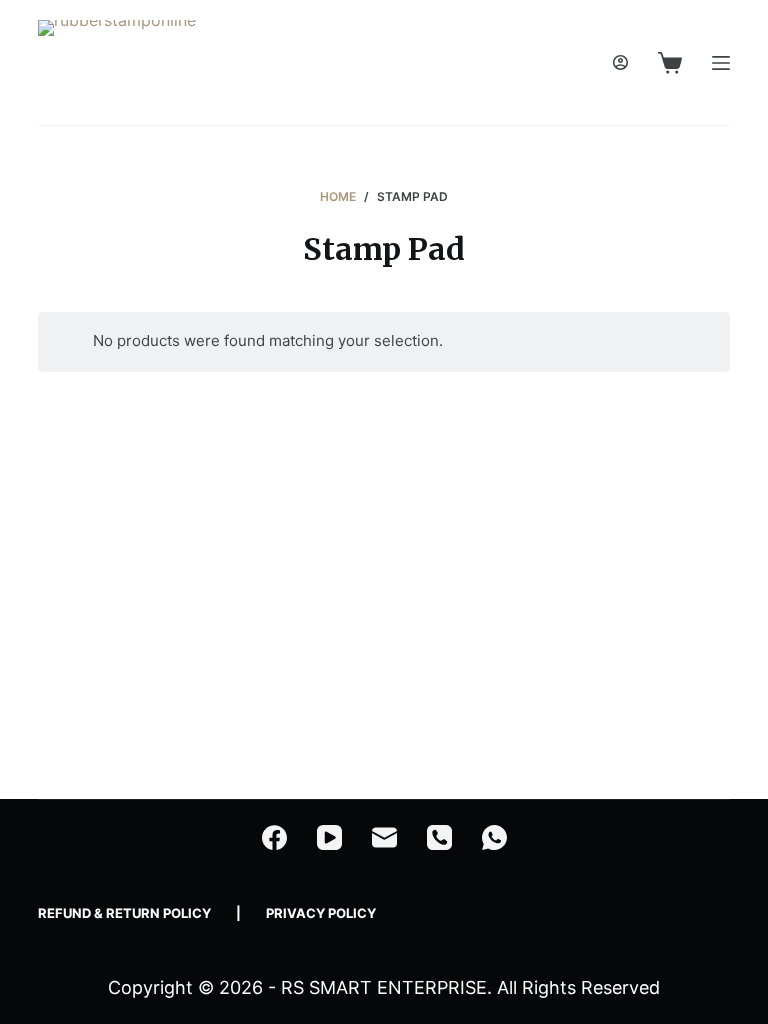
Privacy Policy (321, 913)
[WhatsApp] (494, 837)
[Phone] (439, 837)
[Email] (384, 837)
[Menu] (721, 63)
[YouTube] (329, 837)
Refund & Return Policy (124, 913)
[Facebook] (274, 837)
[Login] (620, 62)
